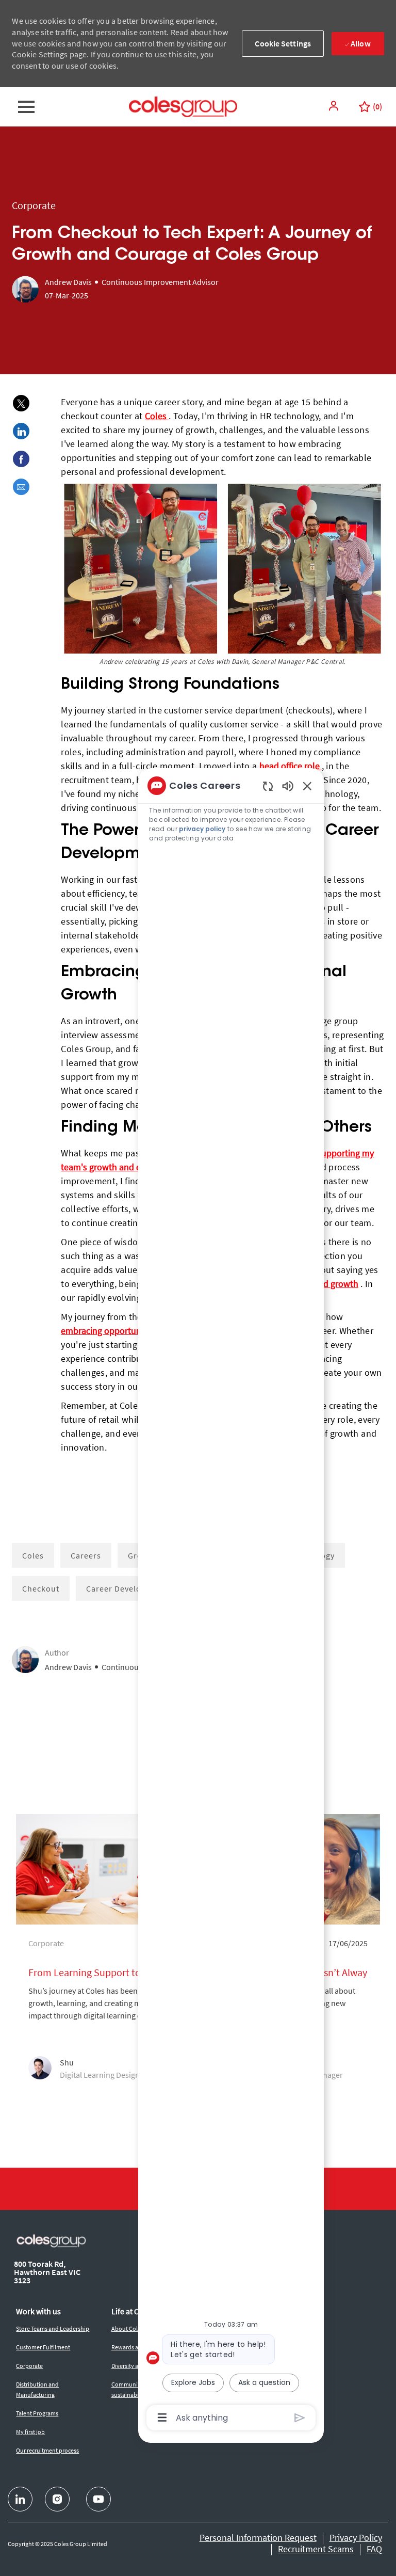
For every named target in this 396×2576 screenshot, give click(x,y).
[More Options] (162, 2418)
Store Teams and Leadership (53, 2328)
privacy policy (202, 829)
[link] (105, 1954)
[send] (300, 2418)
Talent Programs (37, 2413)
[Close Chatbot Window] (307, 786)
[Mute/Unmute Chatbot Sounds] (288, 785)
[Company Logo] (183, 106)
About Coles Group (136, 2328)
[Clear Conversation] (268, 786)
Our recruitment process (47, 2450)
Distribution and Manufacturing (37, 2389)
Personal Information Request (258, 2538)
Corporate (29, 2366)
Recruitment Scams (316, 2549)
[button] (335, 106)
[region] (231, 1601)
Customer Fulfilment (43, 2347)
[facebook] (20, 2499)
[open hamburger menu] (26, 107)
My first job (30, 2432)
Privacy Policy (356, 2538)
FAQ (374, 2549)
